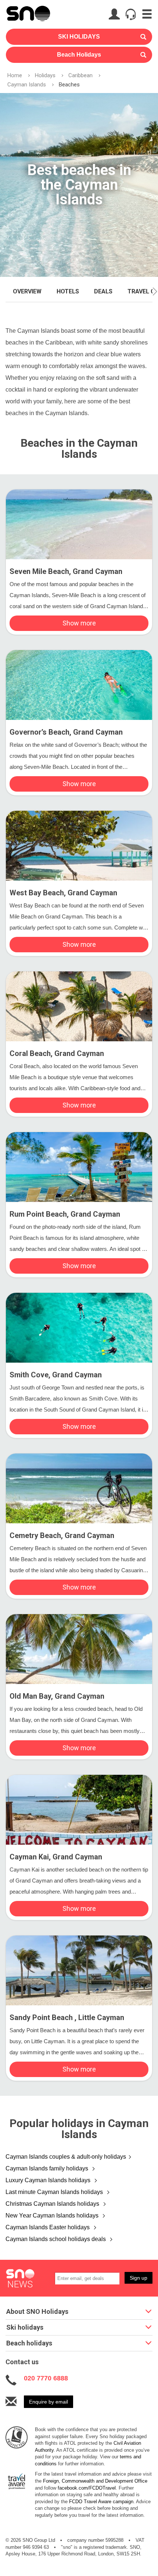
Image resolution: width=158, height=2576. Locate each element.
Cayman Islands (27, 85)
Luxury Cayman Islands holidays (49, 2180)
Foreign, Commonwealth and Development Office (95, 2481)
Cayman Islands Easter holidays (48, 2227)
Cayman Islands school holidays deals (56, 2239)
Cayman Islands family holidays (48, 2168)
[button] (155, 292)
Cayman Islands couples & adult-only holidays (66, 2157)
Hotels (68, 291)
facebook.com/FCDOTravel (87, 2488)
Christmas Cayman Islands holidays (53, 2204)
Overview (27, 291)
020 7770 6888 (46, 2378)
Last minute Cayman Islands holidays (55, 2192)
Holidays (45, 75)
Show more (79, 623)
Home (15, 75)
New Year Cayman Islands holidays (53, 2215)
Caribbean (80, 75)
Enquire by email (49, 2402)
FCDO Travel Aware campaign (101, 2502)
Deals (103, 291)
